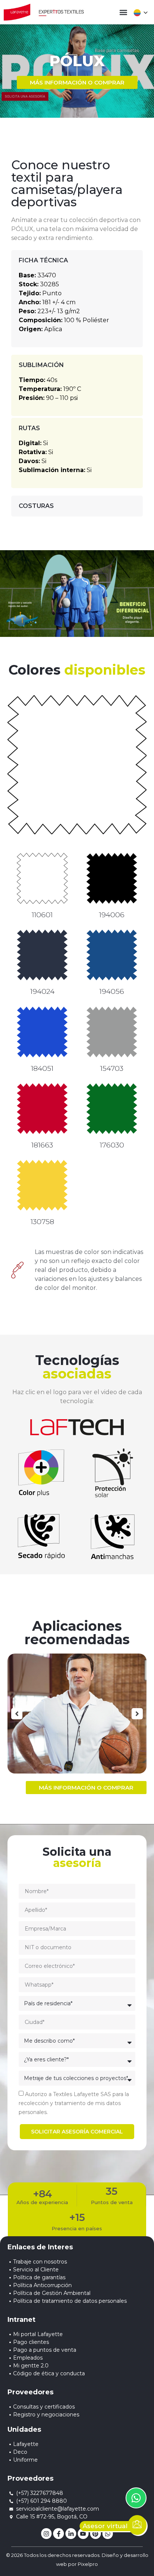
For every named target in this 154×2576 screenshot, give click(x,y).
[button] (124, 12)
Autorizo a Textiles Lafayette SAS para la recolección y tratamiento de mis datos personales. (74, 2103)
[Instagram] (47, 2534)
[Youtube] (83, 2534)
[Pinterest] (96, 2534)
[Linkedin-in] (71, 2534)
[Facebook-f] (58, 2534)
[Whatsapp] (108, 2534)
